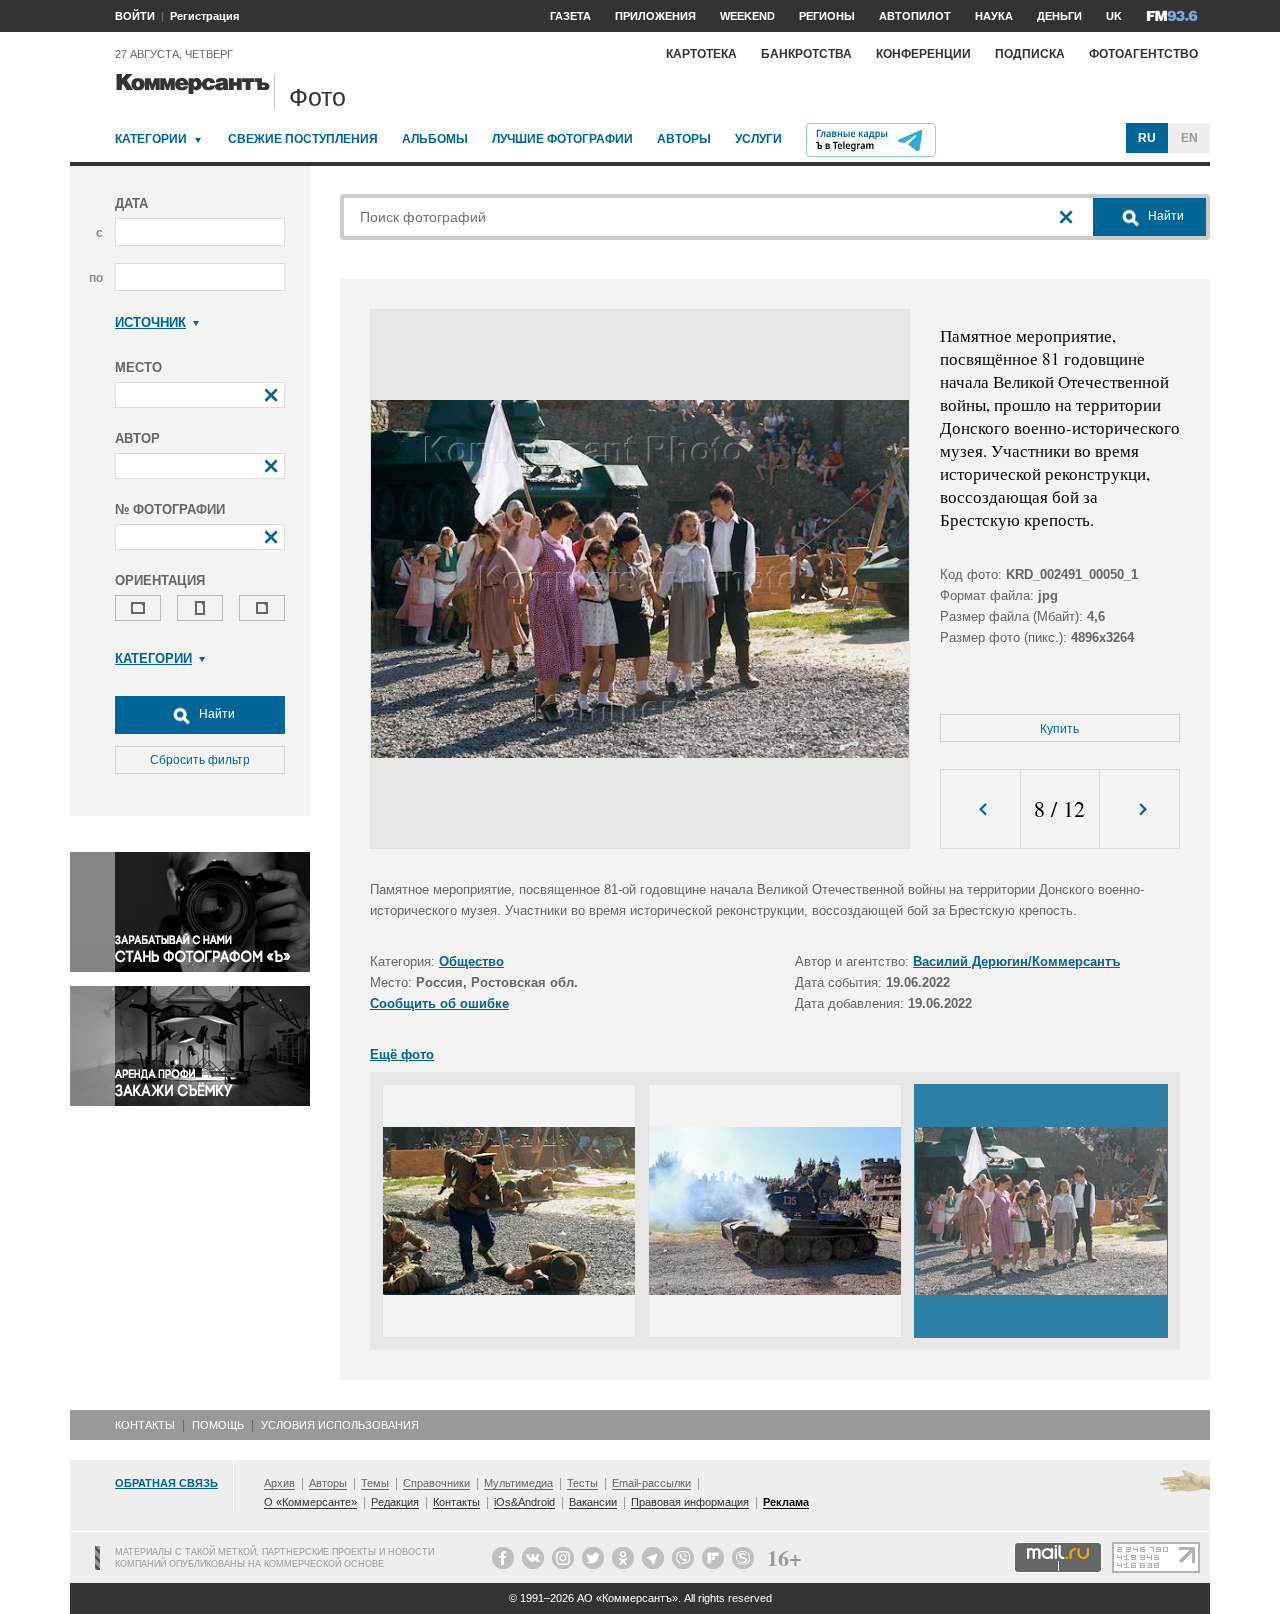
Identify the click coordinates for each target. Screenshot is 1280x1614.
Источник (150, 322)
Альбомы (435, 139)
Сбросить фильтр (200, 760)
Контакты (145, 1425)
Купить (1059, 729)
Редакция (395, 1502)
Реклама (786, 1502)
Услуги (758, 139)
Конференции (923, 54)
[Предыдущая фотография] (980, 809)
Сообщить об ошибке (439, 1003)
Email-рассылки (651, 1483)
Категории (151, 139)
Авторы (684, 139)
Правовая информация (690, 1502)
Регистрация (204, 16)
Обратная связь (166, 1483)
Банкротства (806, 54)
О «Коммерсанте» (310, 1502)
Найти (215, 714)
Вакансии (593, 1502)
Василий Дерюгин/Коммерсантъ (1016, 961)
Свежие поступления (303, 139)
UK (1114, 16)
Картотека (701, 54)
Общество (471, 961)
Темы (375, 1483)
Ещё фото (402, 1054)
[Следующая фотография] (1139, 809)
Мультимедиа (518, 1483)
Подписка (1030, 54)
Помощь (218, 1425)
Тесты (582, 1483)
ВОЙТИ (135, 16)
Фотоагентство (1143, 54)
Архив (279, 1483)
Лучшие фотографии (562, 139)
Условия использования (340, 1425)
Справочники (436, 1483)
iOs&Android (524, 1502)
